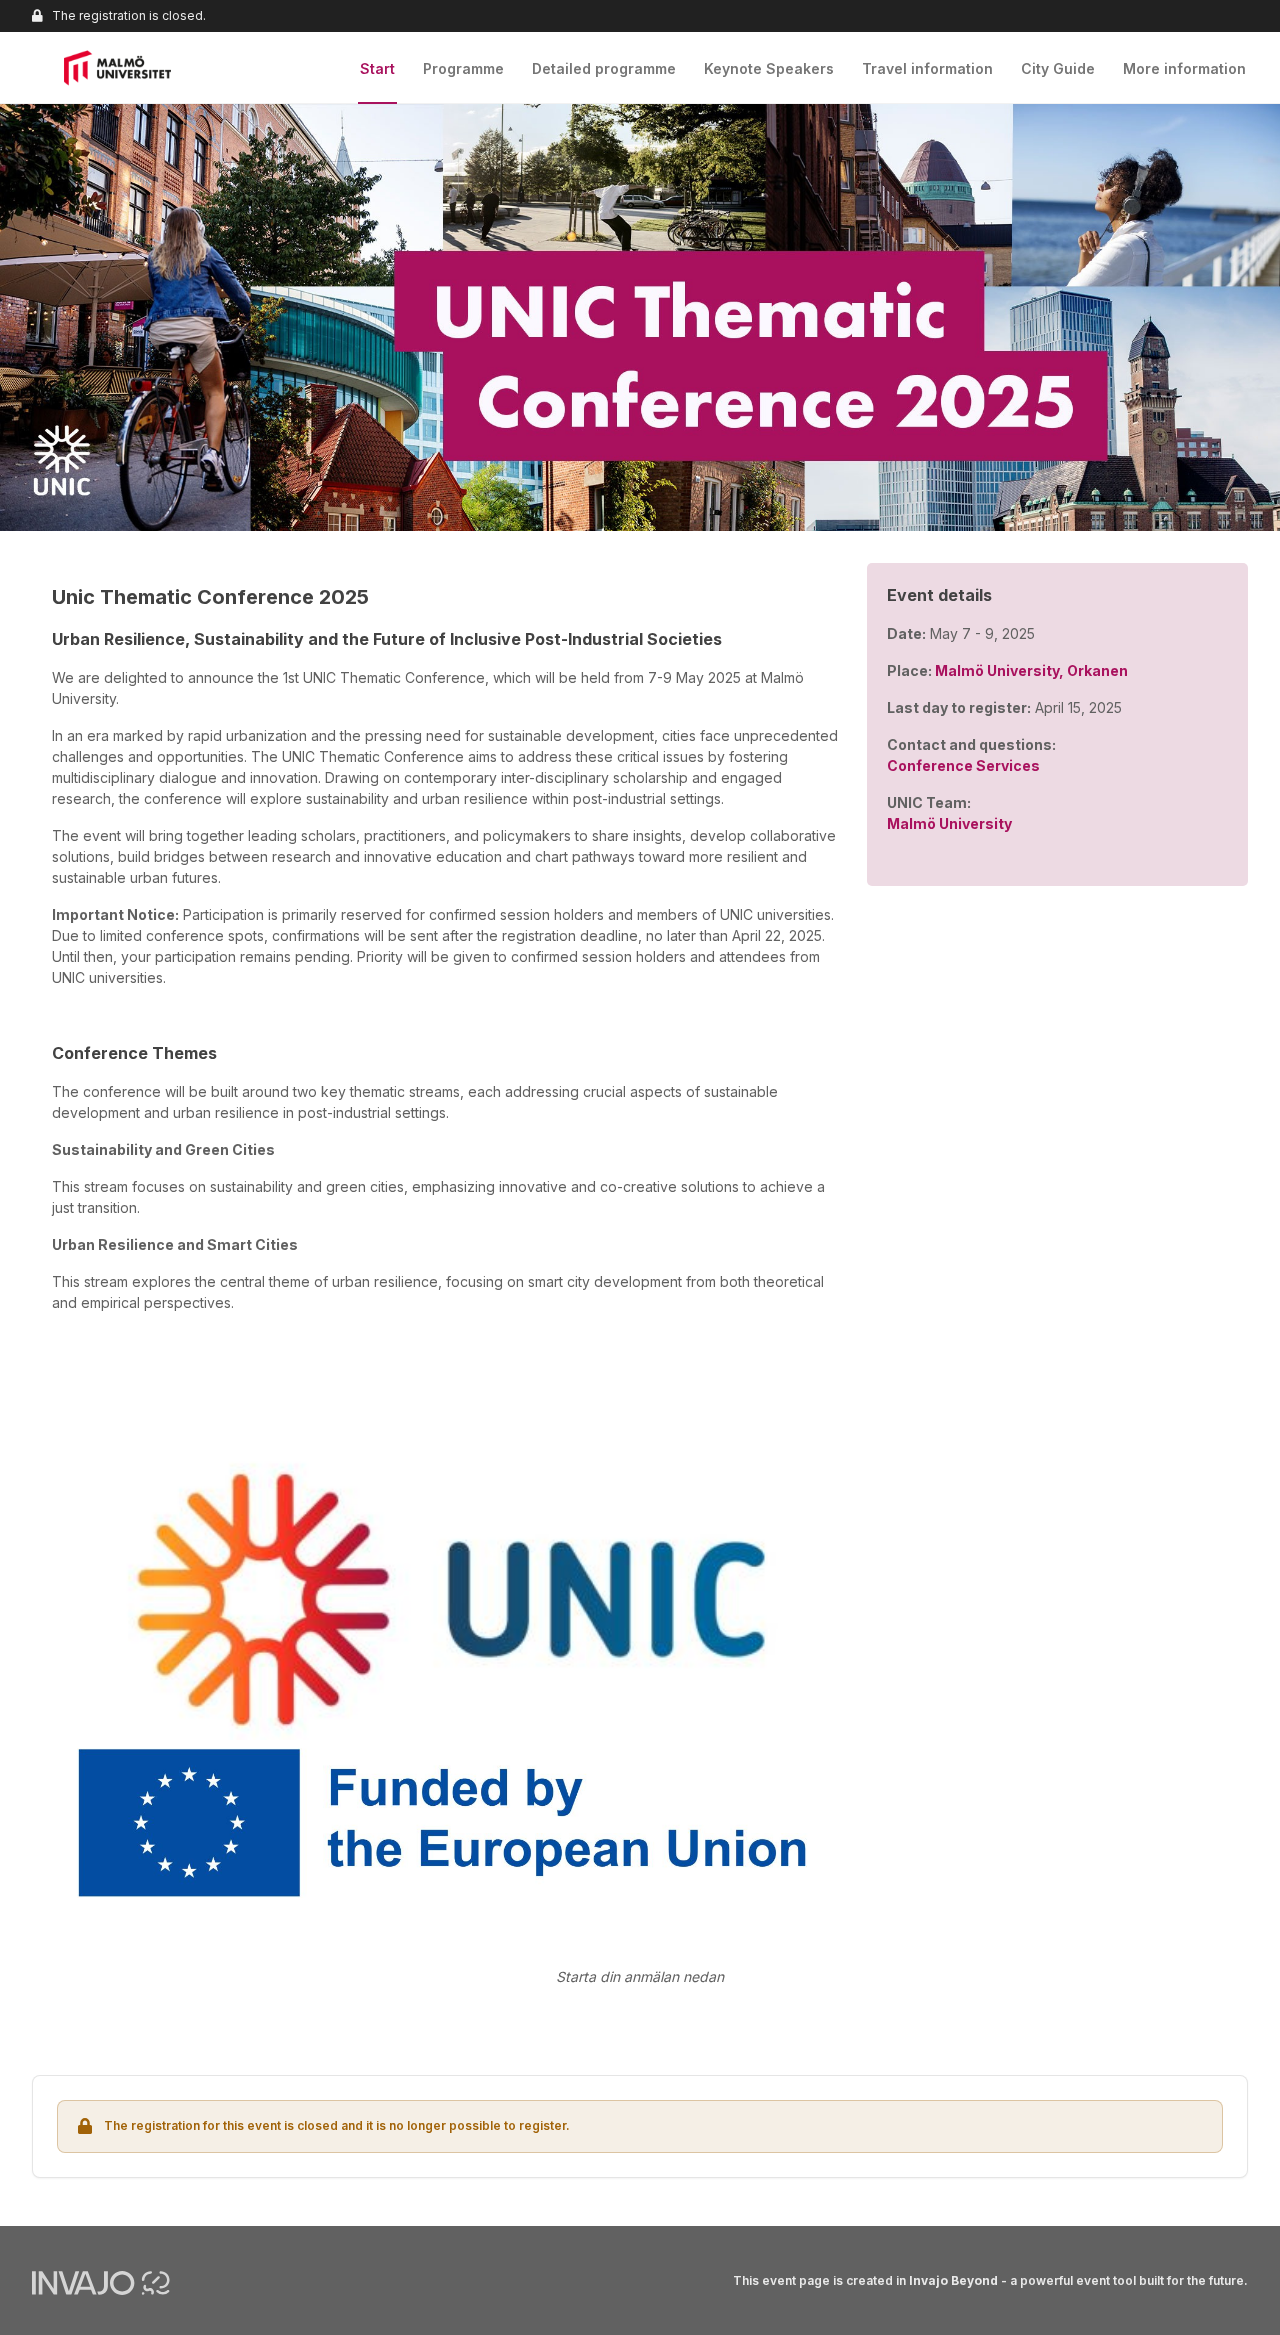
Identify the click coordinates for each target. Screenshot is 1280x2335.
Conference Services (963, 765)
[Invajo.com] (101, 2282)
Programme (463, 68)
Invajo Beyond (953, 2280)
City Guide (1058, 68)
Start (377, 68)
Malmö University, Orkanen (1031, 670)
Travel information (927, 68)
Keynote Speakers (769, 68)
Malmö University (949, 823)
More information (1184, 68)
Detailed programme (604, 68)
